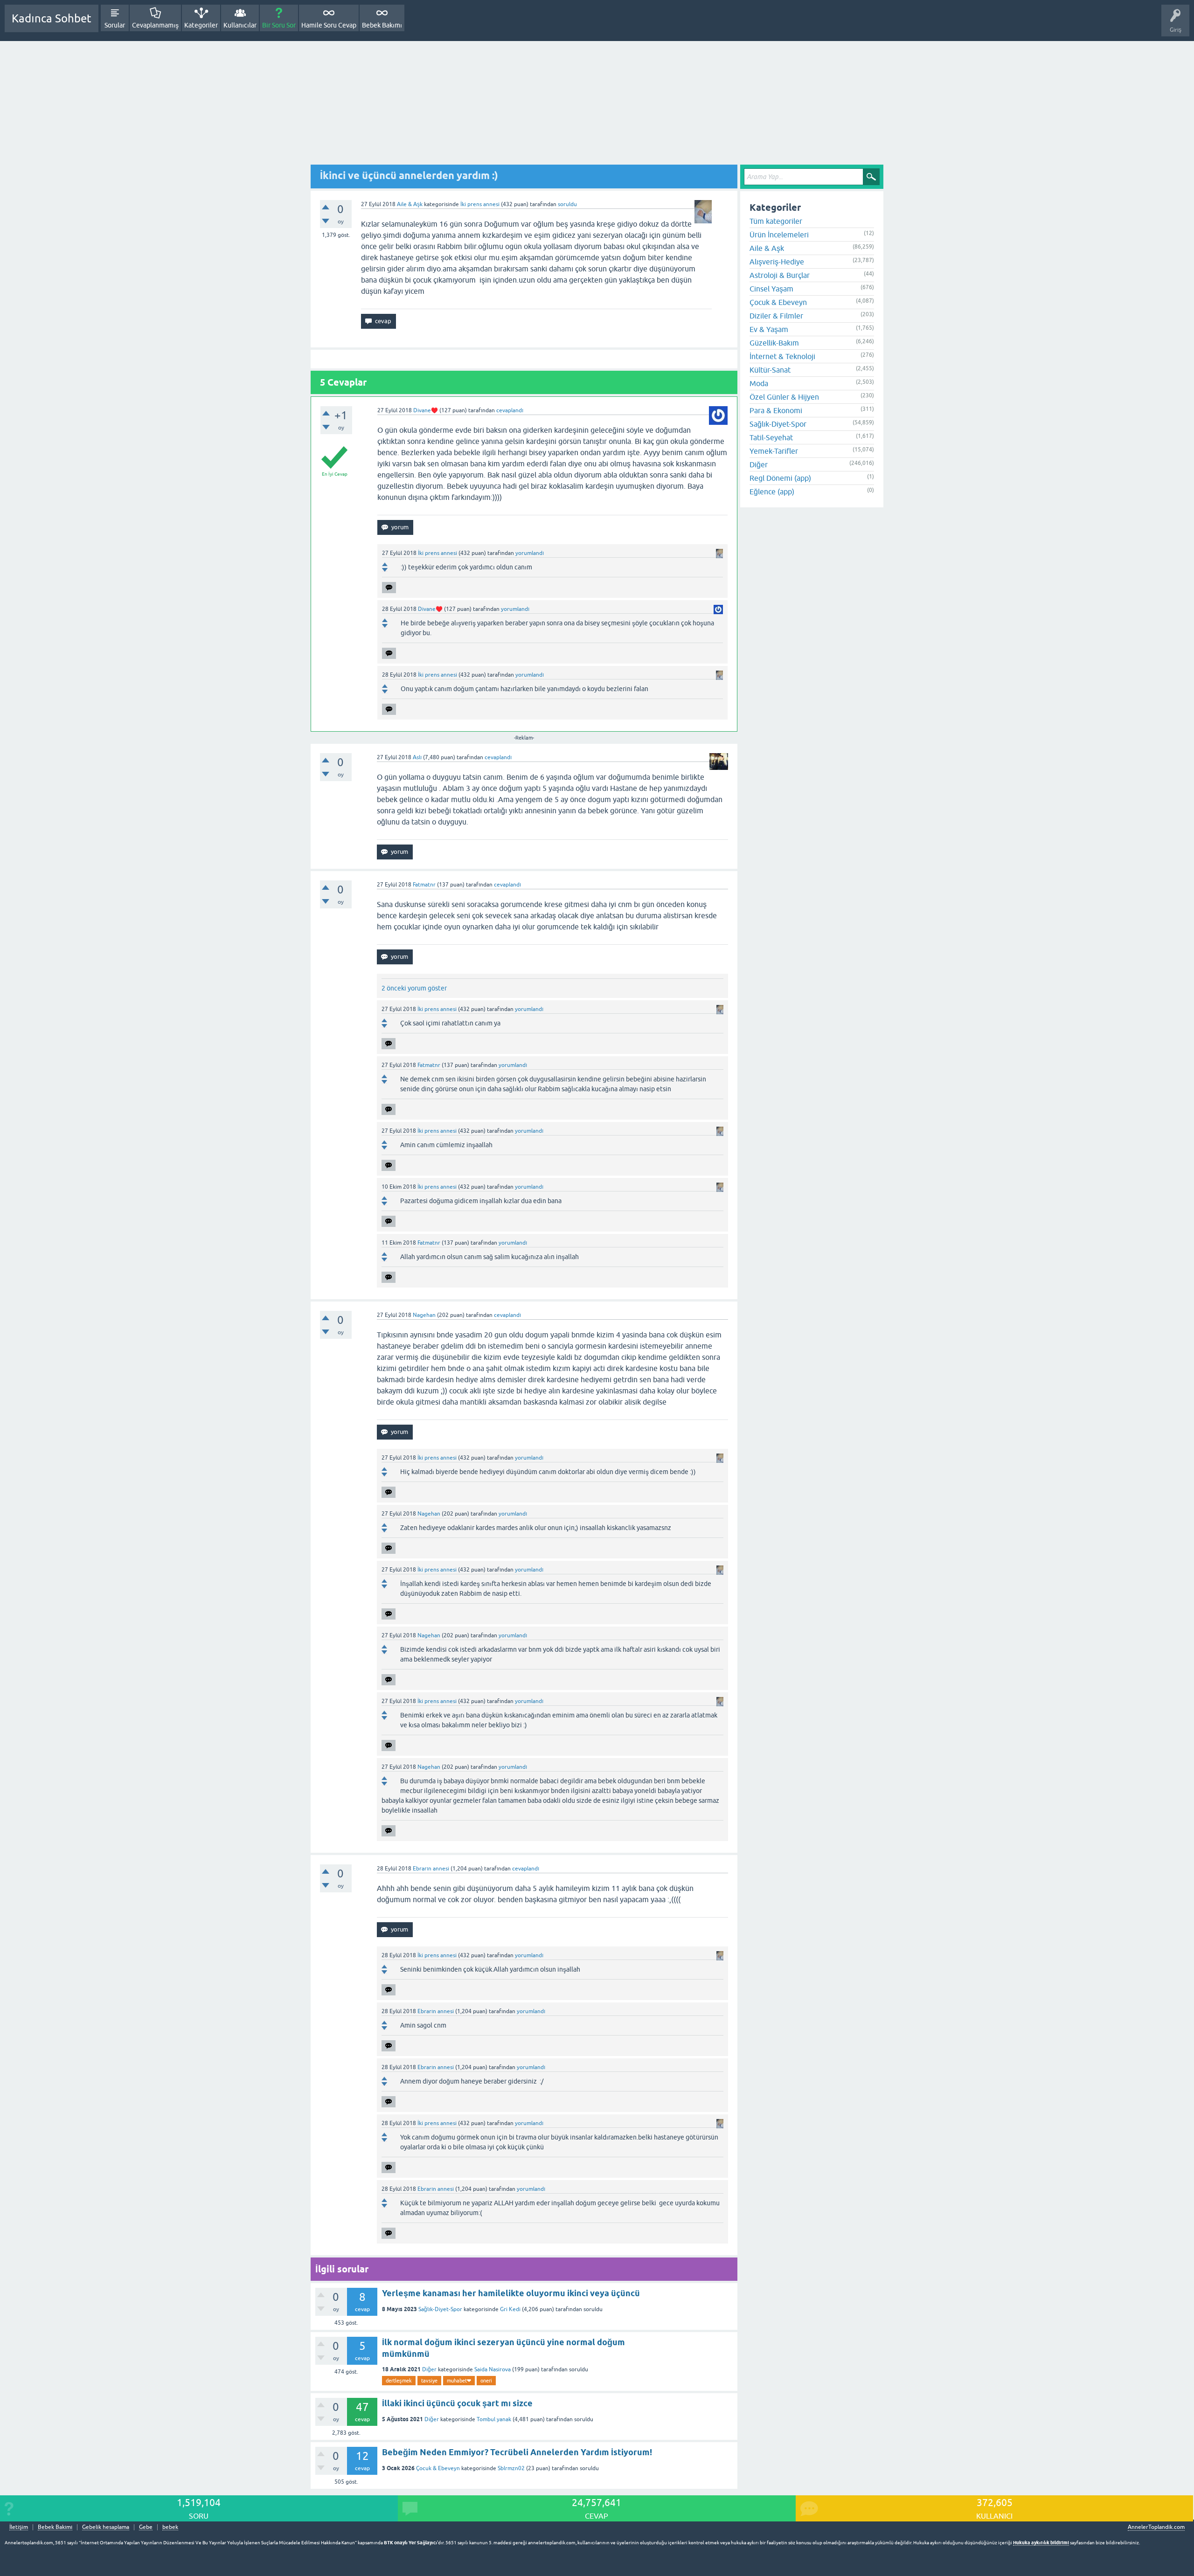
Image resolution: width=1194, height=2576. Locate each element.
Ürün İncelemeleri (779, 235)
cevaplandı (510, 410)
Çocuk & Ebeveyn (438, 2468)
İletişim (19, 2527)
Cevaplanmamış (155, 25)
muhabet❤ (459, 2381)
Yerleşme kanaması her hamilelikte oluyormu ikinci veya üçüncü (511, 2293)
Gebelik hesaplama (106, 2527)
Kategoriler (201, 25)
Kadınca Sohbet (52, 18)
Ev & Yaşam (769, 329)
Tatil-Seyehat (771, 437)
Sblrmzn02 (511, 2468)
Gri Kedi (510, 2309)
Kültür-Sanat (770, 370)
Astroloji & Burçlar (780, 275)
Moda (759, 383)
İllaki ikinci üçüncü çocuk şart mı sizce (457, 2403)
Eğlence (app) (772, 492)
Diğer (429, 2369)
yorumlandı (530, 553)
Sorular (115, 25)
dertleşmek (399, 2381)
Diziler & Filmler (776, 316)
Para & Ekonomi (776, 410)
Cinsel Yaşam (771, 289)
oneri (486, 2381)
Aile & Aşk (410, 204)
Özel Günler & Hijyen (784, 397)
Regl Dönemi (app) (780, 478)
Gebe (146, 2527)
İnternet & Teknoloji (782, 356)
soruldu (567, 204)
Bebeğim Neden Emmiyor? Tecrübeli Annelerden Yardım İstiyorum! (517, 2452)
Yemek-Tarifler (774, 451)
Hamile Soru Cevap (329, 25)
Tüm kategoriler (776, 221)
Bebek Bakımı (382, 25)
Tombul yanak (494, 2419)
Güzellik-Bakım (774, 343)
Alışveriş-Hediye (777, 262)
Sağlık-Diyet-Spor (440, 2309)
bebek (170, 2527)
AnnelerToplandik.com (1156, 2527)
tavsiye (429, 2381)
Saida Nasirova (493, 2369)
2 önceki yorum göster (414, 988)
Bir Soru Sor (279, 25)
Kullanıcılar (240, 25)
